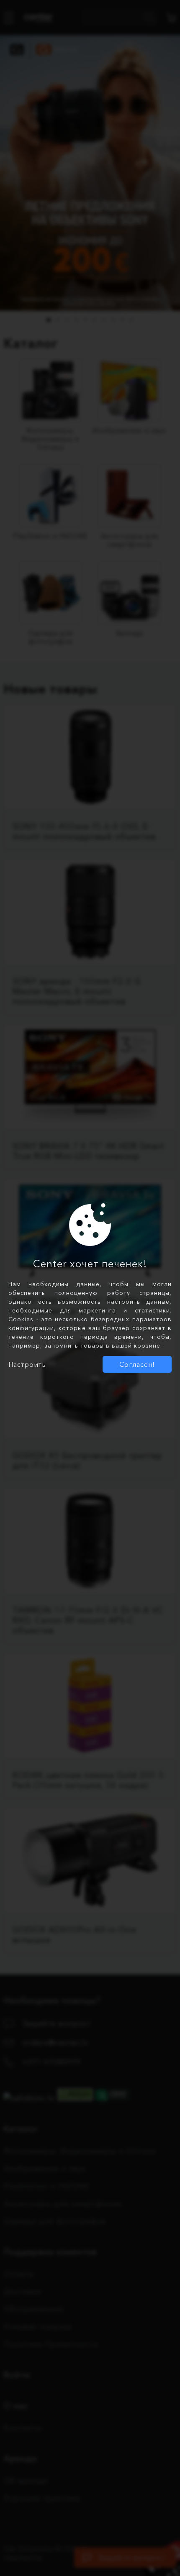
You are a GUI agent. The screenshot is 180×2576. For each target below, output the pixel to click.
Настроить (27, 1364)
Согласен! (137, 1364)
